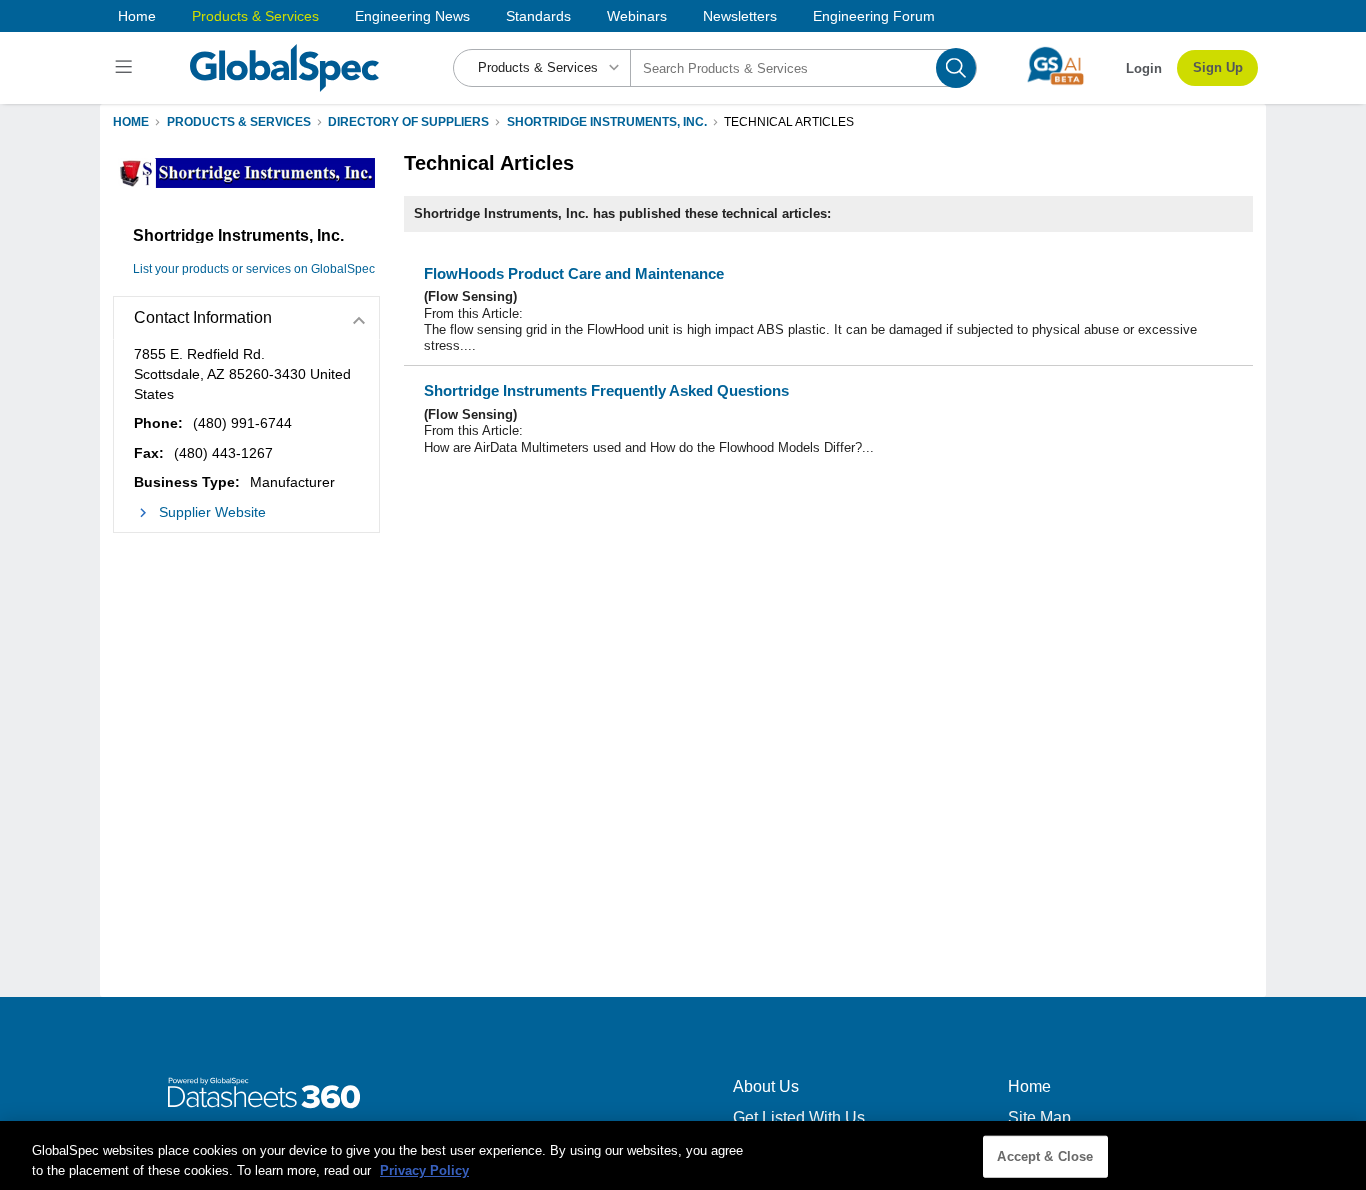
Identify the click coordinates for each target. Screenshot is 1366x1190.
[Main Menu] (126, 68)
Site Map (1039, 1117)
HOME (131, 122)
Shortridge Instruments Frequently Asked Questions (606, 390)
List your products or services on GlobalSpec (254, 269)
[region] (683, 1155)
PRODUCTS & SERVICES (239, 122)
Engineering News (412, 16)
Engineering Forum (874, 16)
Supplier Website (212, 512)
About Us (766, 1086)
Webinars (637, 16)
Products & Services (255, 16)
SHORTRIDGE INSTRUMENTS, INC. (607, 122)
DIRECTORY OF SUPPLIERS (408, 122)
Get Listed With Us (799, 1117)
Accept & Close (1045, 1156)
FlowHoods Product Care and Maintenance (574, 273)
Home (137, 16)
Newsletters (740, 16)
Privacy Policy (424, 1169)
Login (1144, 68)
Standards (538, 16)
